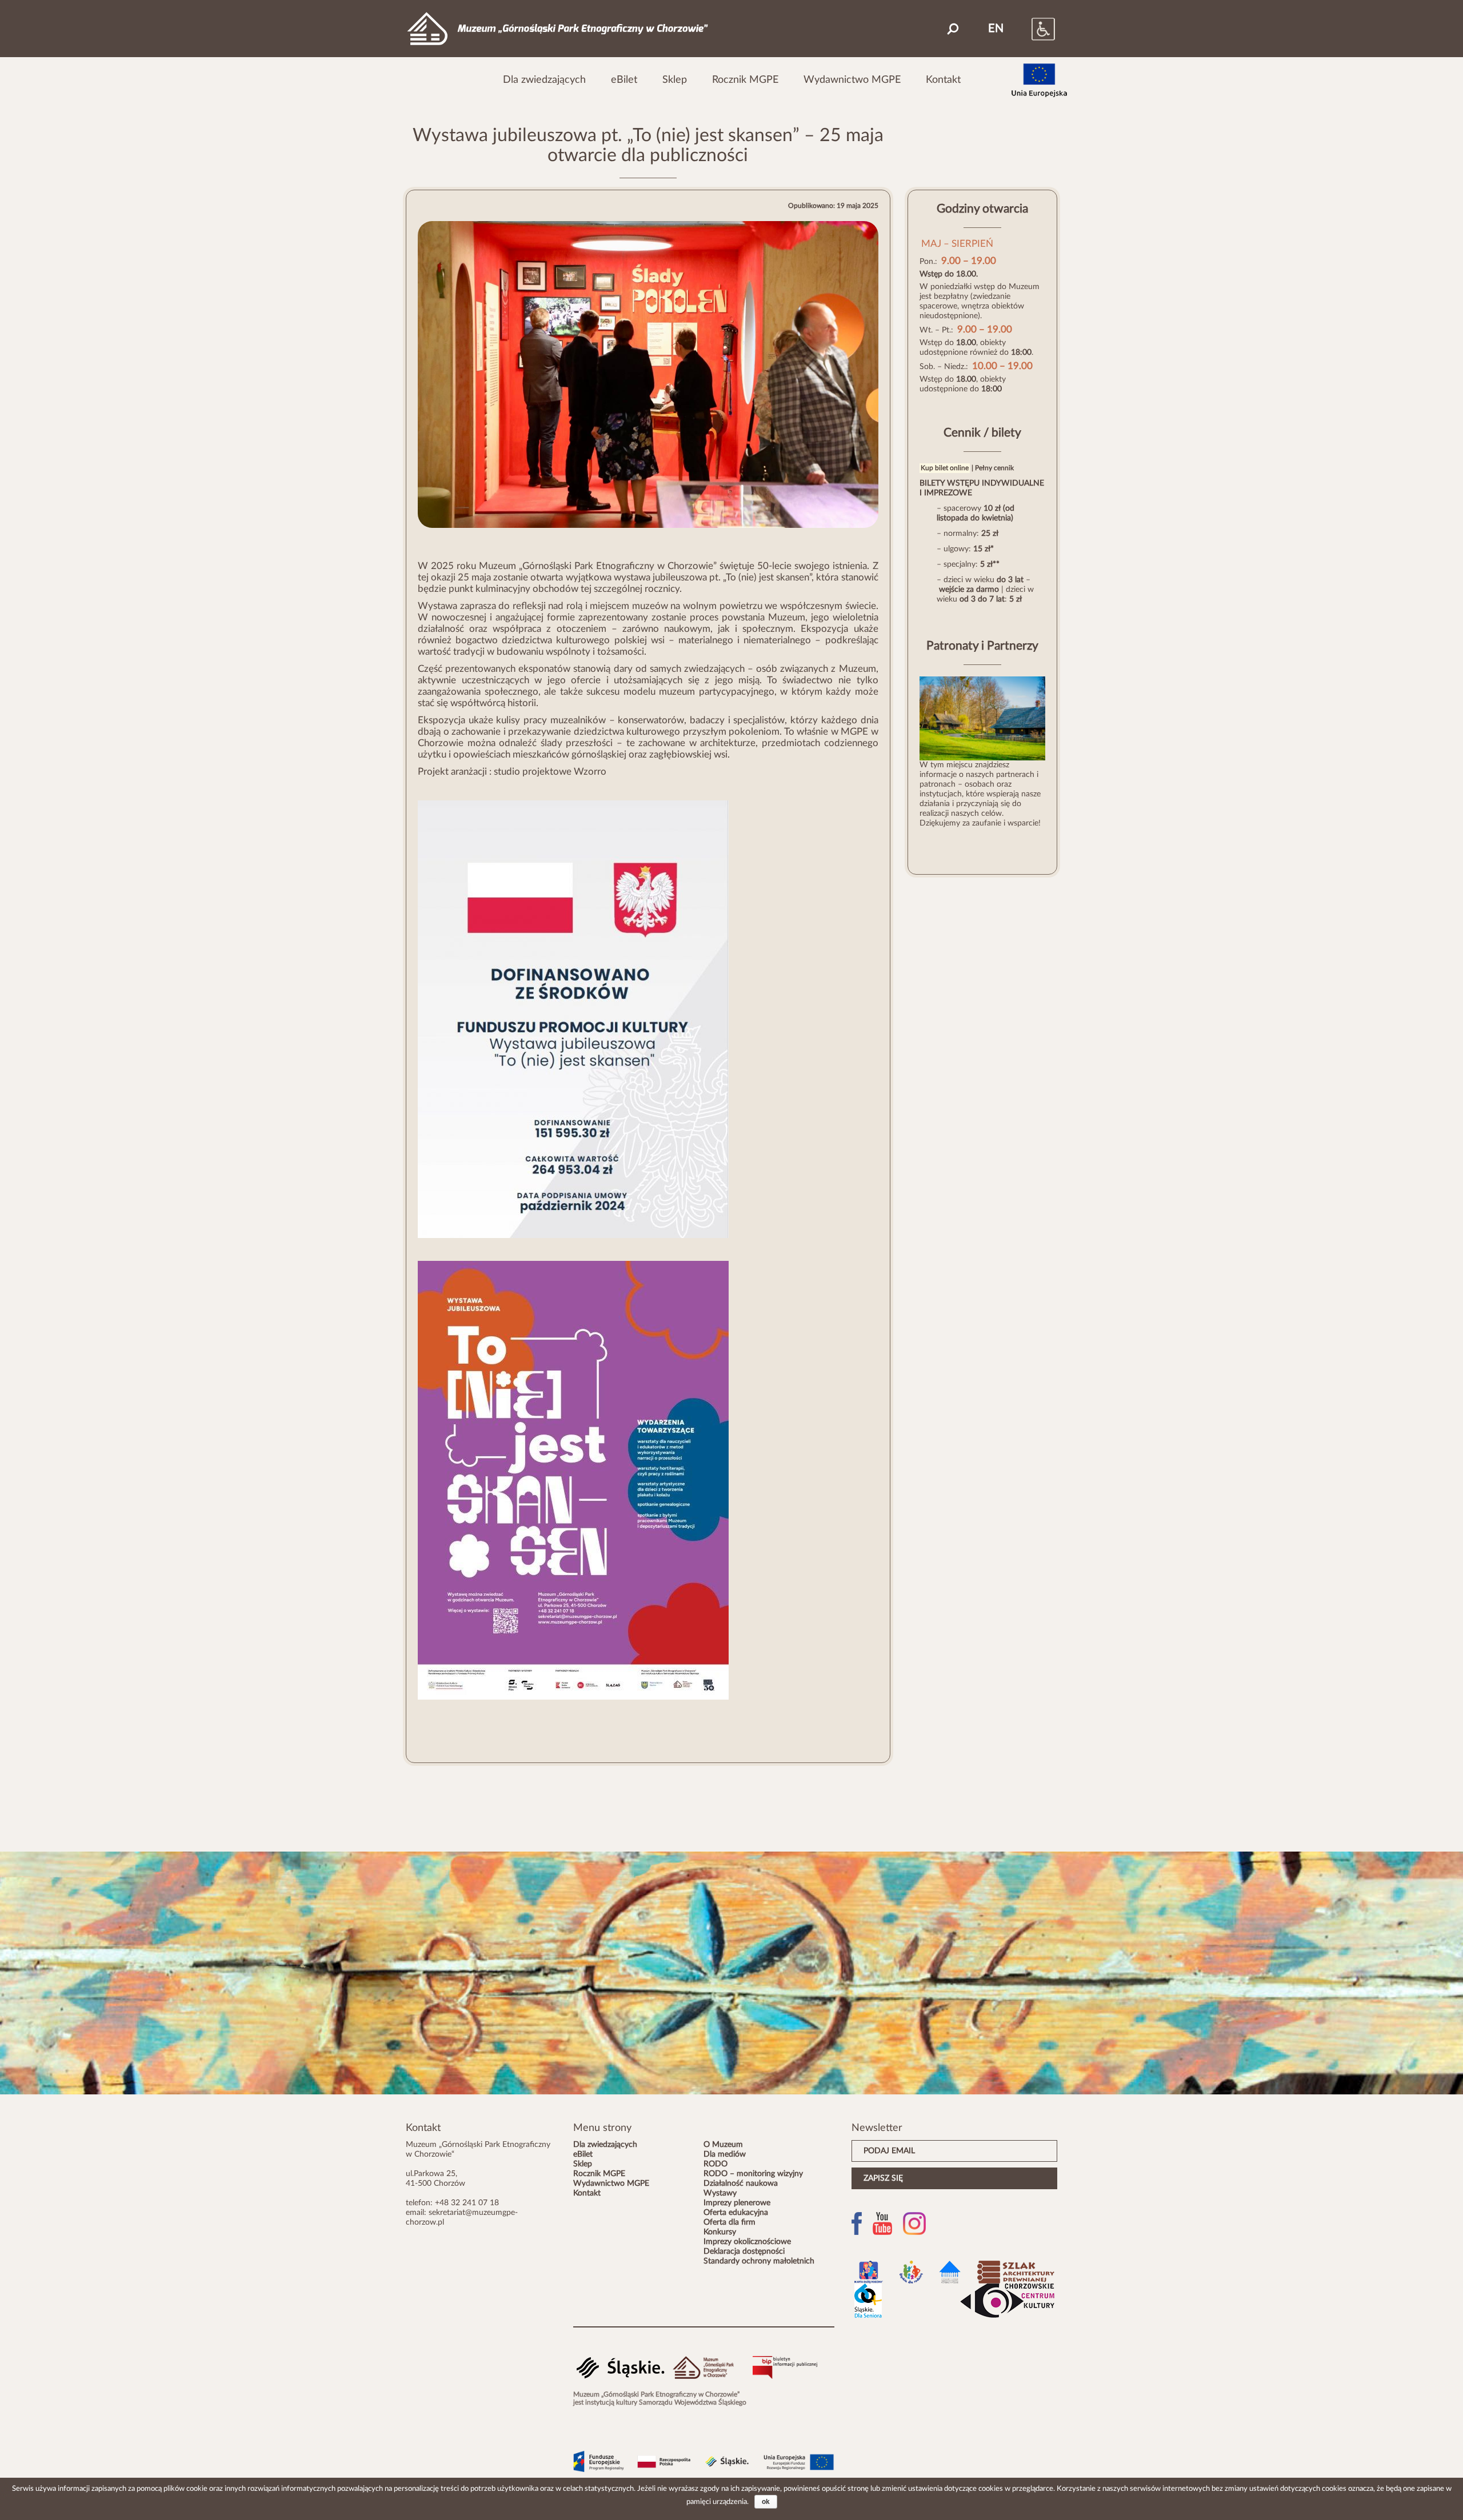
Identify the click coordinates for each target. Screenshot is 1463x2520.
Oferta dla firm (729, 2222)
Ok (766, 2502)
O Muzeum (723, 2145)
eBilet (624, 80)
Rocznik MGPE (745, 80)
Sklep (675, 80)
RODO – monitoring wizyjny (753, 2174)
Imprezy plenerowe (737, 2203)
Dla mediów (725, 2154)
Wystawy (720, 2193)
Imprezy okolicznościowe (747, 2242)
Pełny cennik (994, 468)
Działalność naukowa (741, 2184)
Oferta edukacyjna (736, 2213)
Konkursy (720, 2232)
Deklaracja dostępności (744, 2251)
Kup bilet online (945, 468)
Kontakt (943, 80)
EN (996, 29)
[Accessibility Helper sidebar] (1032, 29)
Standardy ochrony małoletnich (759, 2261)
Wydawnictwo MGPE (852, 80)
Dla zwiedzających (544, 80)
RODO (715, 2164)
